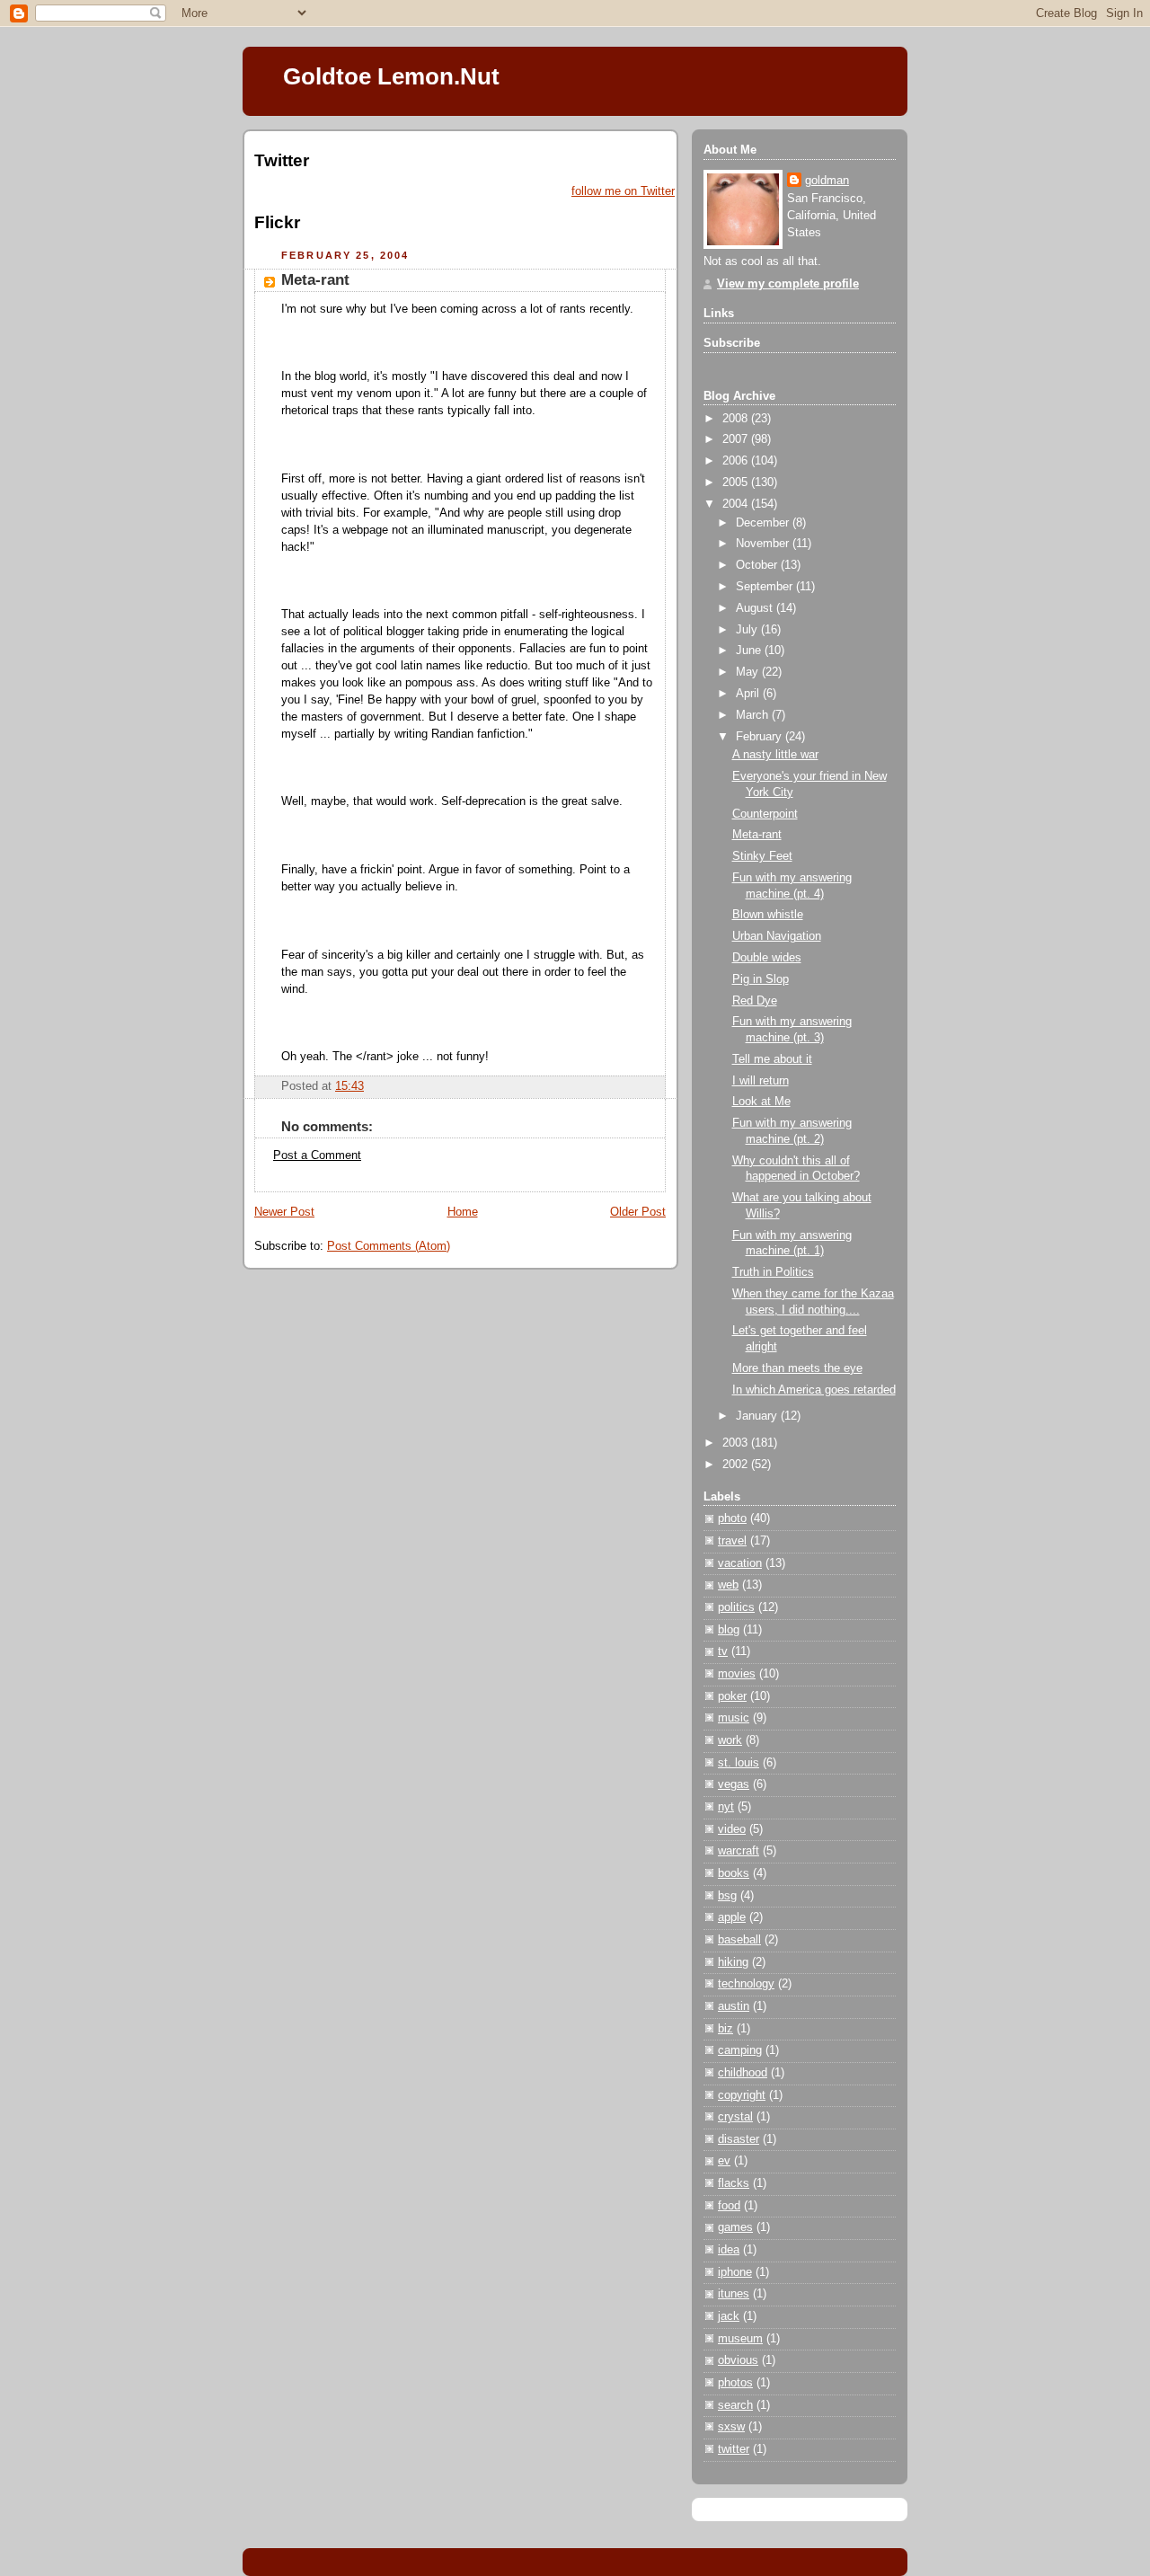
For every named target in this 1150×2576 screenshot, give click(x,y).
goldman (827, 181)
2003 (737, 1443)
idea (729, 2250)
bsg (727, 1896)
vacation (740, 1563)
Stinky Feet (762, 856)
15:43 (349, 1086)
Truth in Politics (773, 1272)
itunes (734, 2294)
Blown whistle (768, 915)
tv (723, 1651)
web (728, 1585)
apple (732, 1917)
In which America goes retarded (814, 1390)
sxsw (731, 2427)
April (749, 694)
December (764, 523)
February (761, 737)
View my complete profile (788, 284)
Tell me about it (772, 1059)
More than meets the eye (797, 1368)
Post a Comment (317, 1155)
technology (746, 1984)
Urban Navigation (777, 936)
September (766, 587)
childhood (743, 2073)
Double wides (767, 958)
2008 (737, 419)
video (732, 1829)
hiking (733, 1962)
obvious (738, 2360)
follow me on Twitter (623, 191)
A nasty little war (775, 755)
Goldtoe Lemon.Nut (391, 76)
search (735, 2405)
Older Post (638, 1212)
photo (732, 1518)
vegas (734, 1784)
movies (737, 1674)
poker (732, 1696)
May (749, 672)
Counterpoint (765, 814)
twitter (734, 2449)
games (735, 2227)
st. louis (739, 1763)
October (758, 565)
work (730, 1740)
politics (736, 1607)
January (758, 1416)
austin (734, 2006)
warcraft (739, 1851)
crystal (735, 2117)
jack (729, 2316)
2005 (737, 482)
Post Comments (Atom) (389, 1246)
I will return (761, 1081)
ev (724, 2161)
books (734, 1873)
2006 (737, 461)
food (729, 2206)
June (750, 651)
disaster (739, 2139)
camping (740, 2050)
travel (732, 1541)
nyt (726, 1807)
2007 (737, 439)
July (748, 630)
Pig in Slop (761, 979)
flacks (734, 2183)
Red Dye (755, 1001)
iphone (735, 2272)
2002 (737, 1465)
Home (463, 1212)
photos (735, 2383)
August (756, 608)
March (754, 715)
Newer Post (284, 1212)
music (734, 1718)
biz (725, 2029)
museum (740, 2339)
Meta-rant (315, 280)
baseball (739, 1940)
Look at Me (761, 1102)
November (764, 544)
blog (729, 1630)
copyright (742, 2095)
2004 (737, 504)
